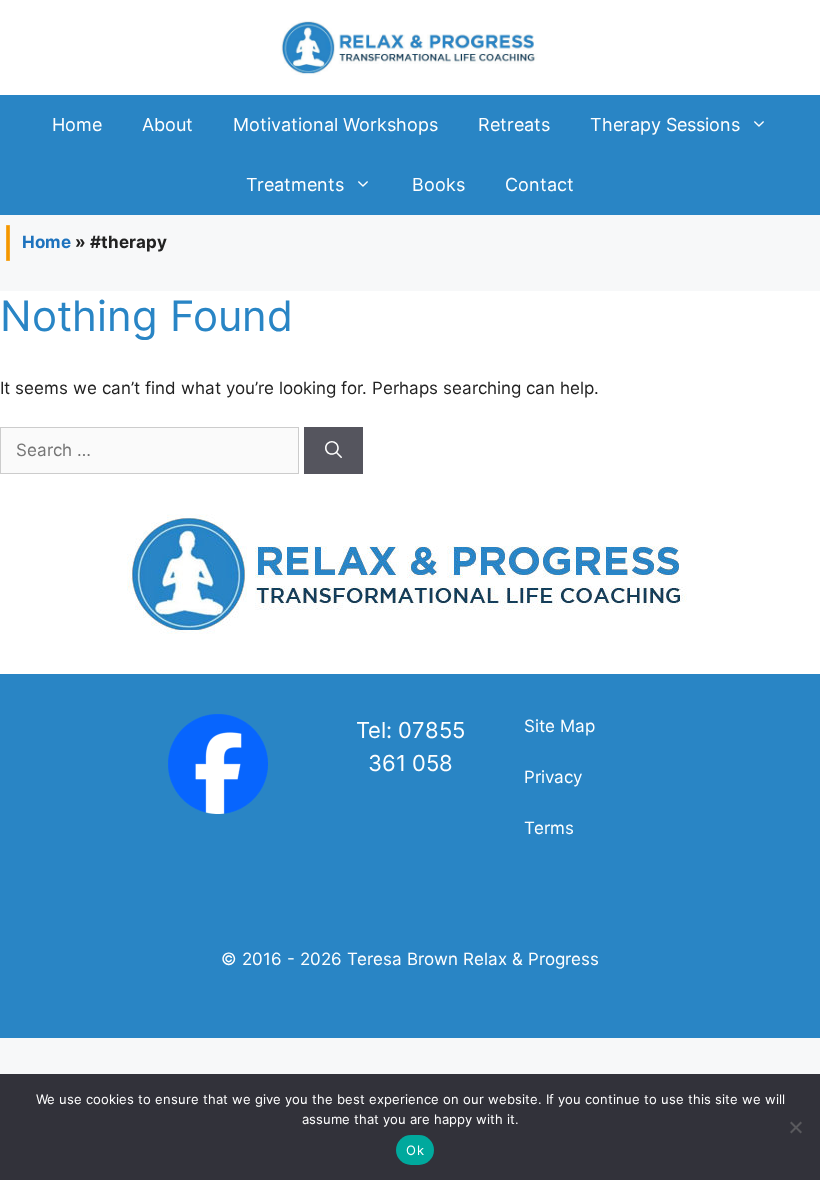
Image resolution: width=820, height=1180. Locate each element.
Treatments (295, 184)
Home (77, 124)
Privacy (553, 777)
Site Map (559, 726)
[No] (795, 1127)
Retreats (514, 124)
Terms (549, 828)
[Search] (333, 451)
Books (438, 184)
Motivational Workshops (335, 124)
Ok (415, 1150)
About (167, 124)
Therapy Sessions (665, 124)
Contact (539, 184)
